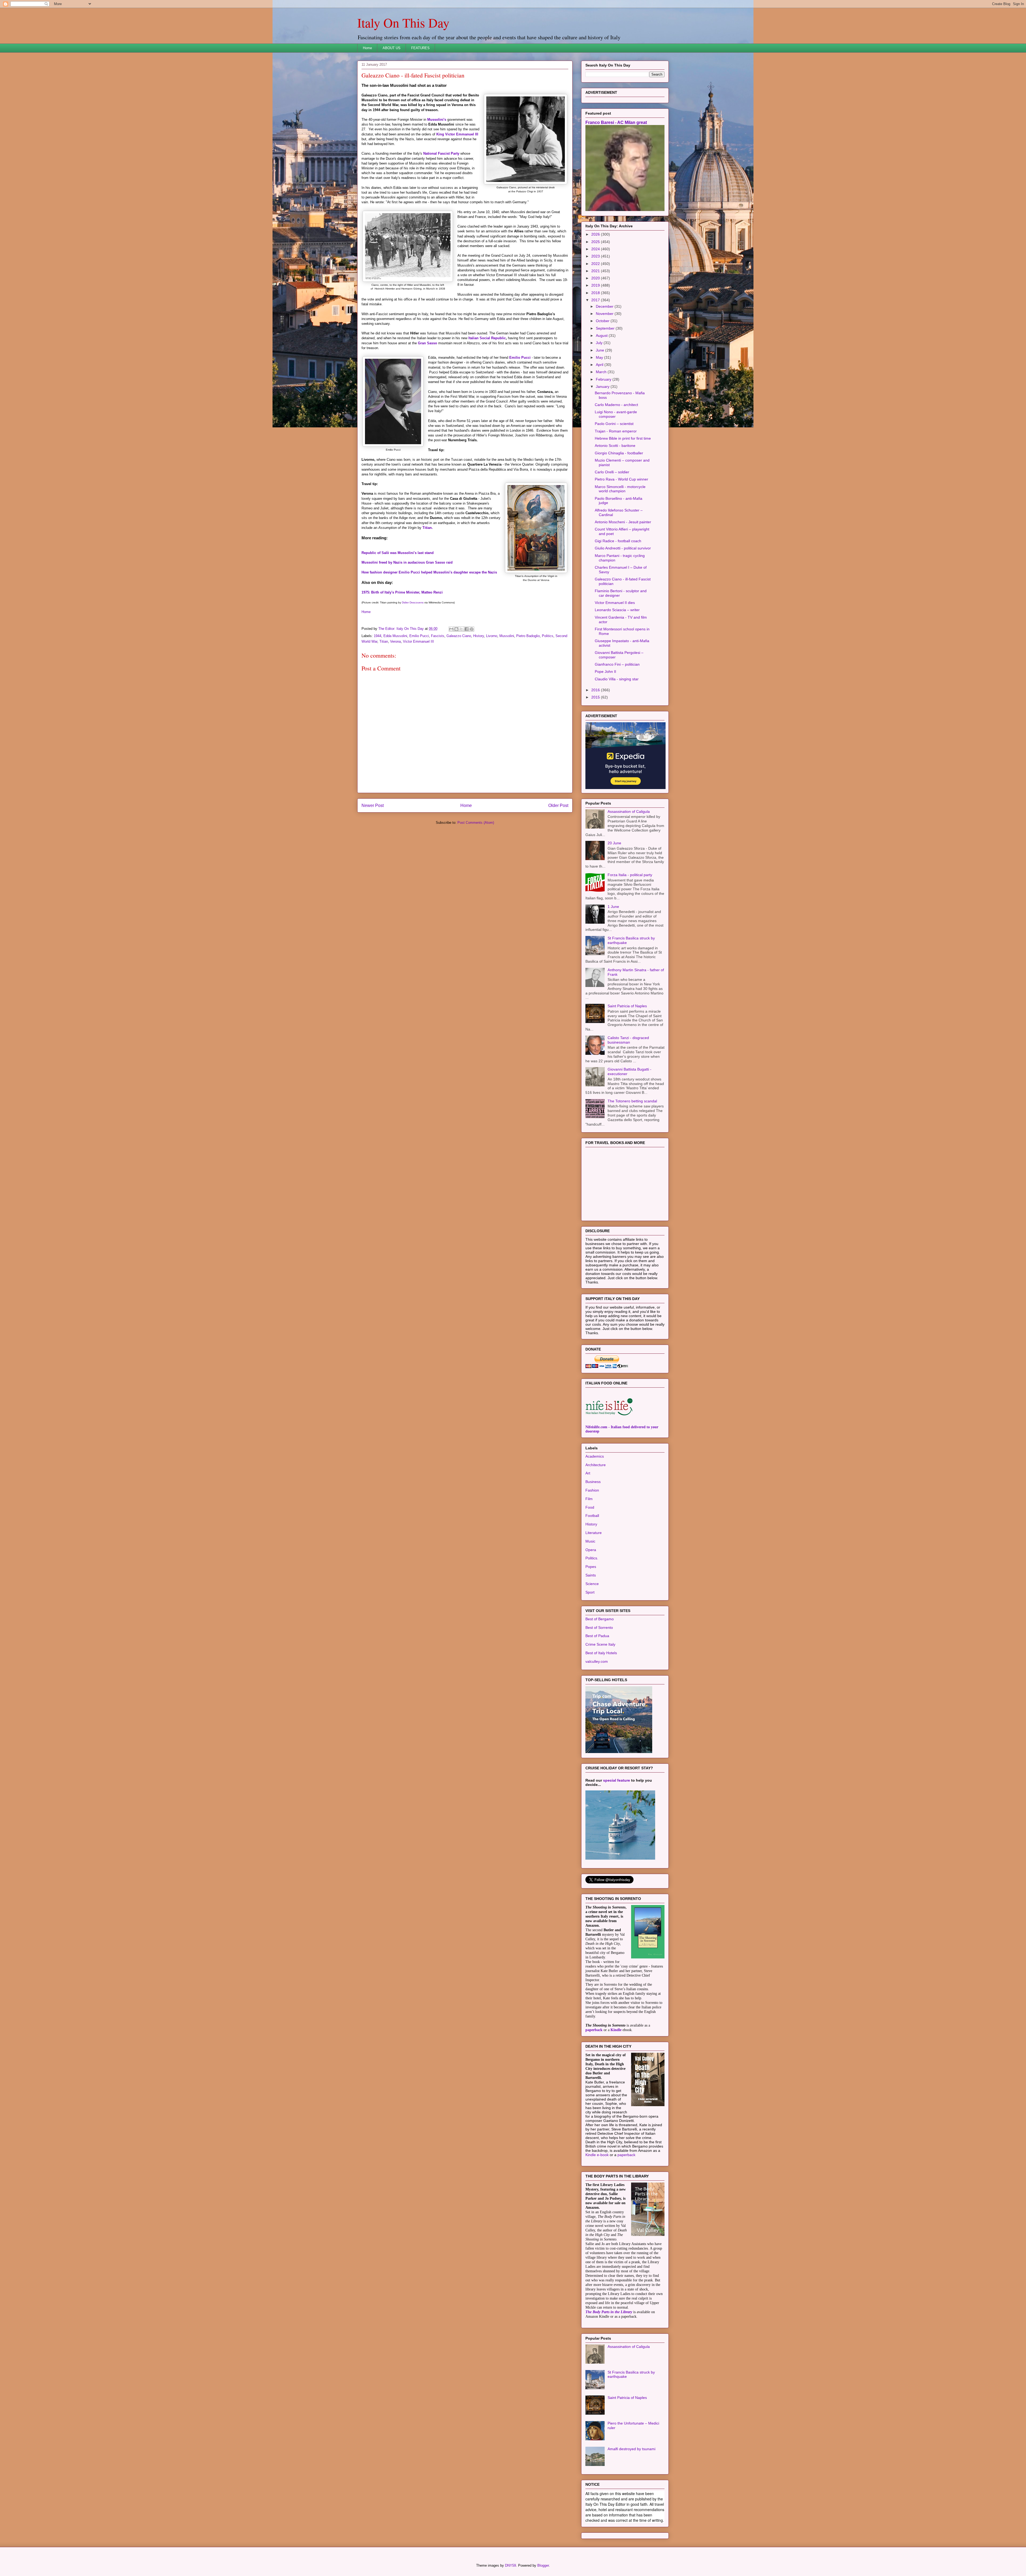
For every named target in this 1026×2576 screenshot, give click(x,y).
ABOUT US (392, 48)
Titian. (428, 528)
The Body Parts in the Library (609, 2379)
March (602, 439)
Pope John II (605, 738)
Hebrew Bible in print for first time (623, 505)
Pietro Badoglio (528, 636)
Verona (395, 641)
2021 (596, 338)
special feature (617, 1847)
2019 (596, 352)
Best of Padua (597, 1703)
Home (367, 48)
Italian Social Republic (487, 338)
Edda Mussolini (395, 636)
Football (592, 1582)
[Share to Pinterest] (472, 629)
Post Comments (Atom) (476, 823)
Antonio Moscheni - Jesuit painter (623, 589)
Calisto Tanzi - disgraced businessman (628, 1107)
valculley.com (597, 1728)
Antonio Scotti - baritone (615, 512)
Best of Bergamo (600, 1686)
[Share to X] (461, 629)
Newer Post (373, 805)
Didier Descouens (413, 602)
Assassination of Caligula (629, 878)
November (605, 380)
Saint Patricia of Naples (627, 1073)
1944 (378, 636)
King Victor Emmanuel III (457, 134)
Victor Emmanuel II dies (615, 669)
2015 (596, 764)
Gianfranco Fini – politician (617, 731)
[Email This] (451, 629)
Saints (591, 1642)
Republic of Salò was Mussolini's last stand (398, 553)
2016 (596, 757)
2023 (596, 323)
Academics (595, 1523)
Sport (590, 1659)
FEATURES (420, 48)
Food (590, 1574)
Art (588, 1540)
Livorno (492, 636)
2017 (596, 367)
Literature (594, 1599)
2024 (596, 316)
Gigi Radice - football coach (618, 608)
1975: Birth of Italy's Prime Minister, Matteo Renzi (402, 592)
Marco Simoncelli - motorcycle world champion (620, 556)
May (600, 424)
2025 (596, 309)
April (600, 431)
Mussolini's (437, 120)
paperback (594, 2097)
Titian (384, 641)
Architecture (596, 1532)
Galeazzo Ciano (459, 636)
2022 (596, 330)
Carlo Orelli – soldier (612, 539)
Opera (591, 1617)
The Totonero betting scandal (632, 1168)
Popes (591, 1633)
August (602, 402)
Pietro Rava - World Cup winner (621, 546)
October (603, 388)
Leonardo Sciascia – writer (617, 677)
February (604, 446)
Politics (548, 636)
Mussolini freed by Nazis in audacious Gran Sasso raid (407, 562)
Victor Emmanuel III (418, 641)
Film (589, 1566)
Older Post (558, 805)
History (479, 636)
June (601, 417)
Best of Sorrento (599, 1694)
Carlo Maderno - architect (616, 471)
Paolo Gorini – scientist (614, 490)
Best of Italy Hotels (601, 1720)
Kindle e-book (598, 2222)
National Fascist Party (441, 153)
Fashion (592, 1557)
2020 (596, 345)
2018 (596, 360)
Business (593, 1548)
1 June (613, 973)
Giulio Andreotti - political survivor (623, 615)
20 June (614, 910)
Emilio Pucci (520, 358)
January (603, 453)
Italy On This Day (403, 22)
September (606, 395)
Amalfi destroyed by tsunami (631, 2516)
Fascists (438, 636)
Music (590, 1608)
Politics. (592, 1625)
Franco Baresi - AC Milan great (616, 189)
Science (592, 1650)
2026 (596, 301)
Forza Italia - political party (630, 942)
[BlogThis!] (456, 629)
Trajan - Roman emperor (616, 498)
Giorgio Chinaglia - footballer (619, 520)
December (605, 373)
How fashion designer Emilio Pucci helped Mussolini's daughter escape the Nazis (429, 572)
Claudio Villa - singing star (617, 746)
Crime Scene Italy (600, 1711)
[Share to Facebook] (467, 629)
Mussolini (507, 636)
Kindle (616, 2097)
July (600, 409)
